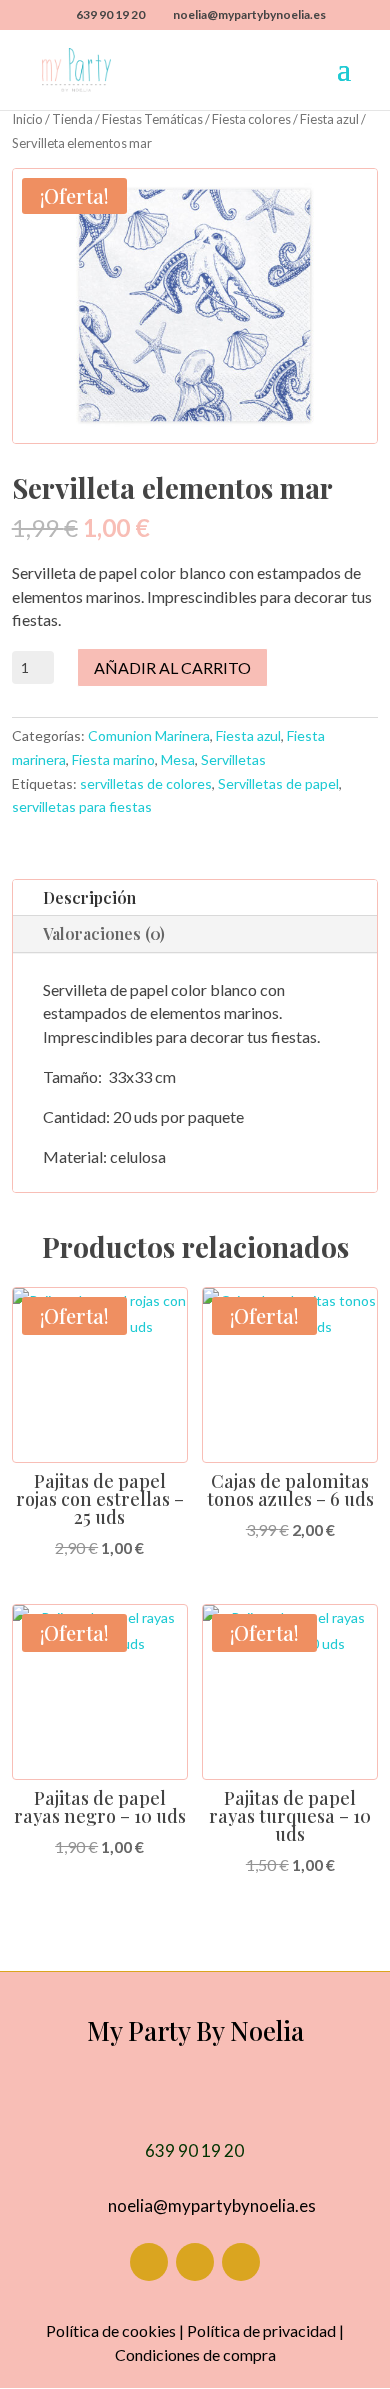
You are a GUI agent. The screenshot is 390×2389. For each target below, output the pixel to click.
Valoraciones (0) (104, 933)
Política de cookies (111, 2330)
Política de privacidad (261, 2330)
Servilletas (233, 759)
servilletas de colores (146, 783)
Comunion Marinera (149, 735)
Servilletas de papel (278, 783)
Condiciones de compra (195, 2354)
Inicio (27, 119)
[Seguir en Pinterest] (241, 2262)
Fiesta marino (113, 759)
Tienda (72, 119)
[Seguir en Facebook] (149, 2262)
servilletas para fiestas (82, 806)
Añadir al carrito (172, 667)
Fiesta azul (329, 119)
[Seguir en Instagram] (195, 2262)
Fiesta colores (251, 119)
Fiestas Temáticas (152, 119)
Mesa (178, 759)
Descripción (89, 897)
